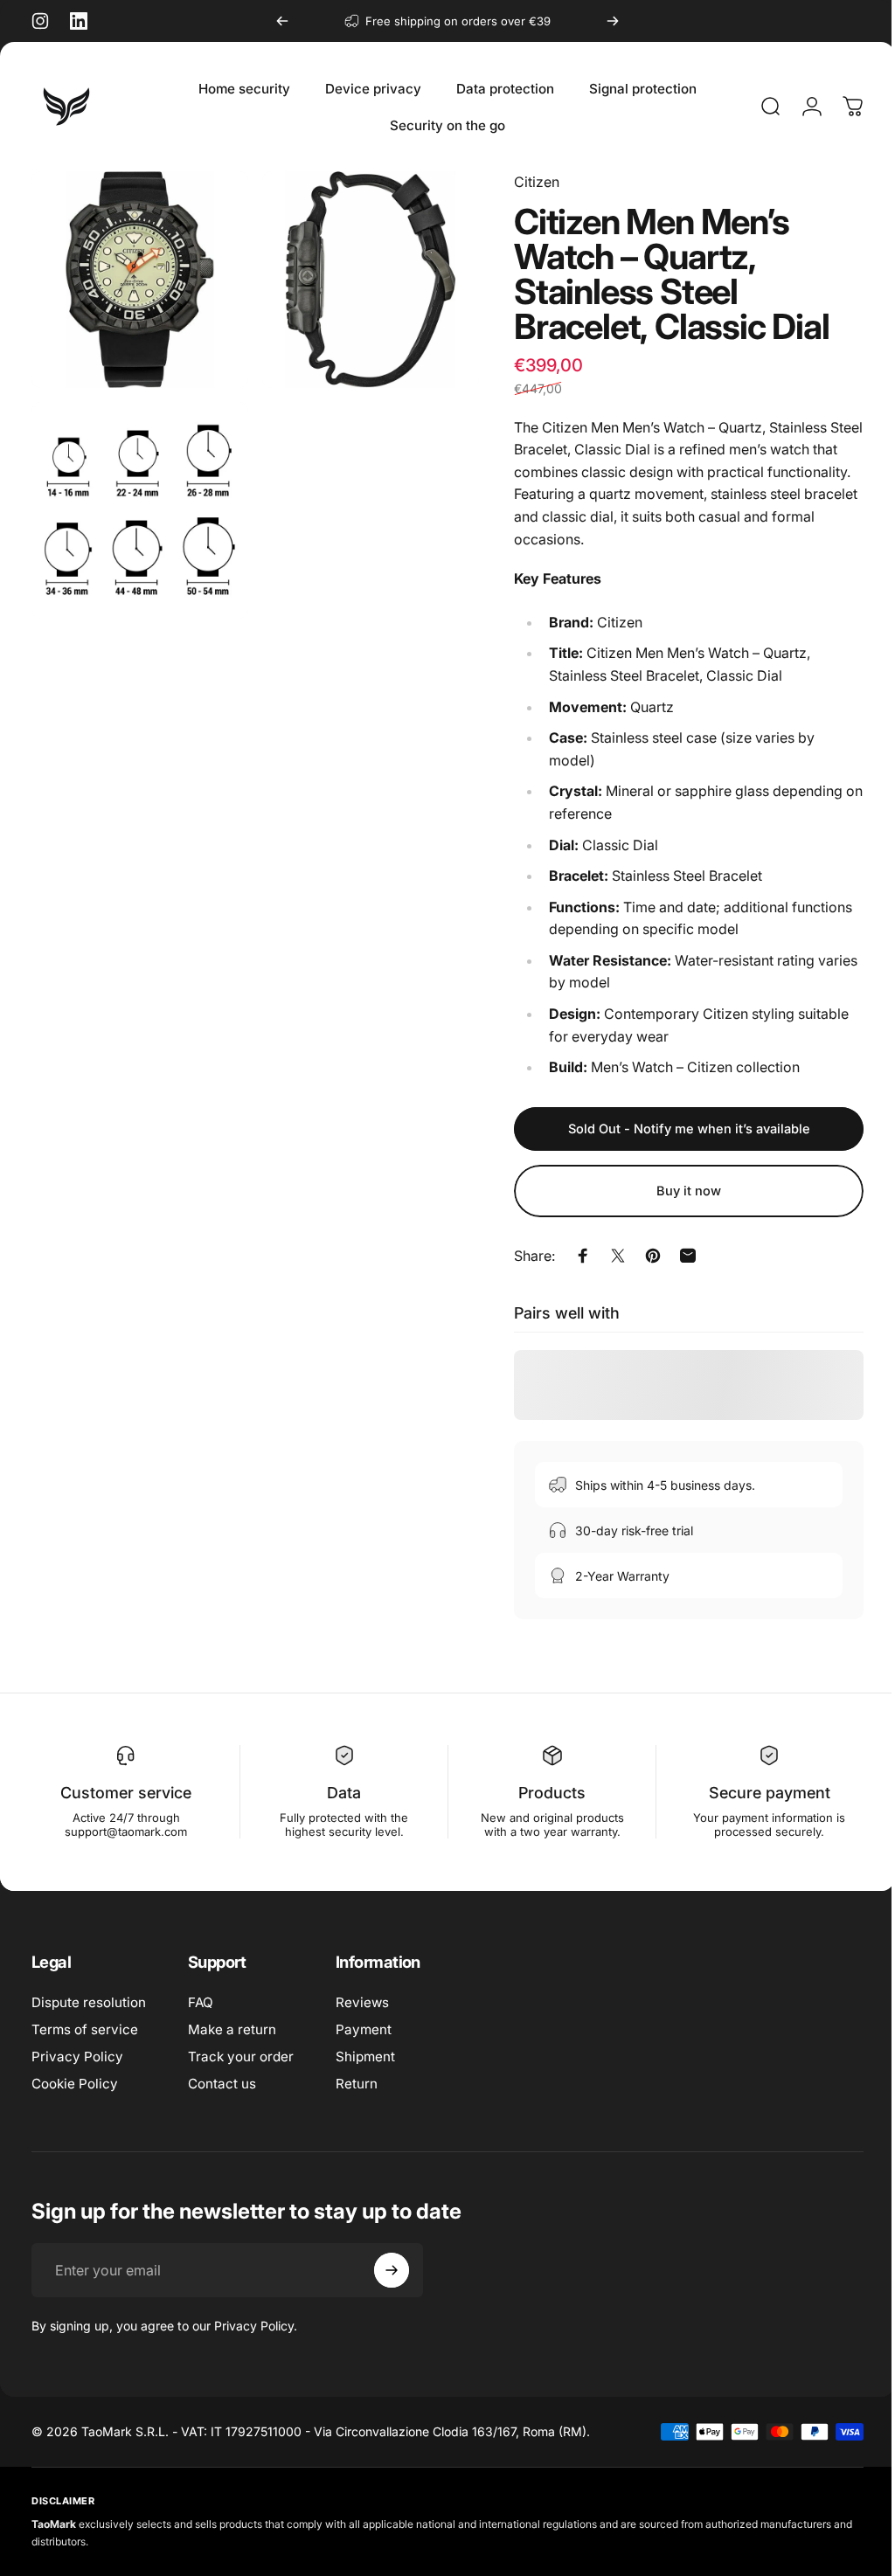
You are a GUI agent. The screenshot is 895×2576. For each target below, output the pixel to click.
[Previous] (282, 21)
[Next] (613, 21)
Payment (364, 2029)
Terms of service (85, 2029)
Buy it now (676, 1191)
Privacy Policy (77, 2057)
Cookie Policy (75, 2084)
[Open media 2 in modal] (361, 277)
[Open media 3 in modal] (137, 501)
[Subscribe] (392, 2270)
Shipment (365, 2057)
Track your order (241, 2057)
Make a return (232, 2029)
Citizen (524, 182)
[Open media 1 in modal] (137, 277)
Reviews (362, 2002)
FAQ (201, 2002)
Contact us (222, 2084)
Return (357, 2084)
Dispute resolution (89, 2002)
